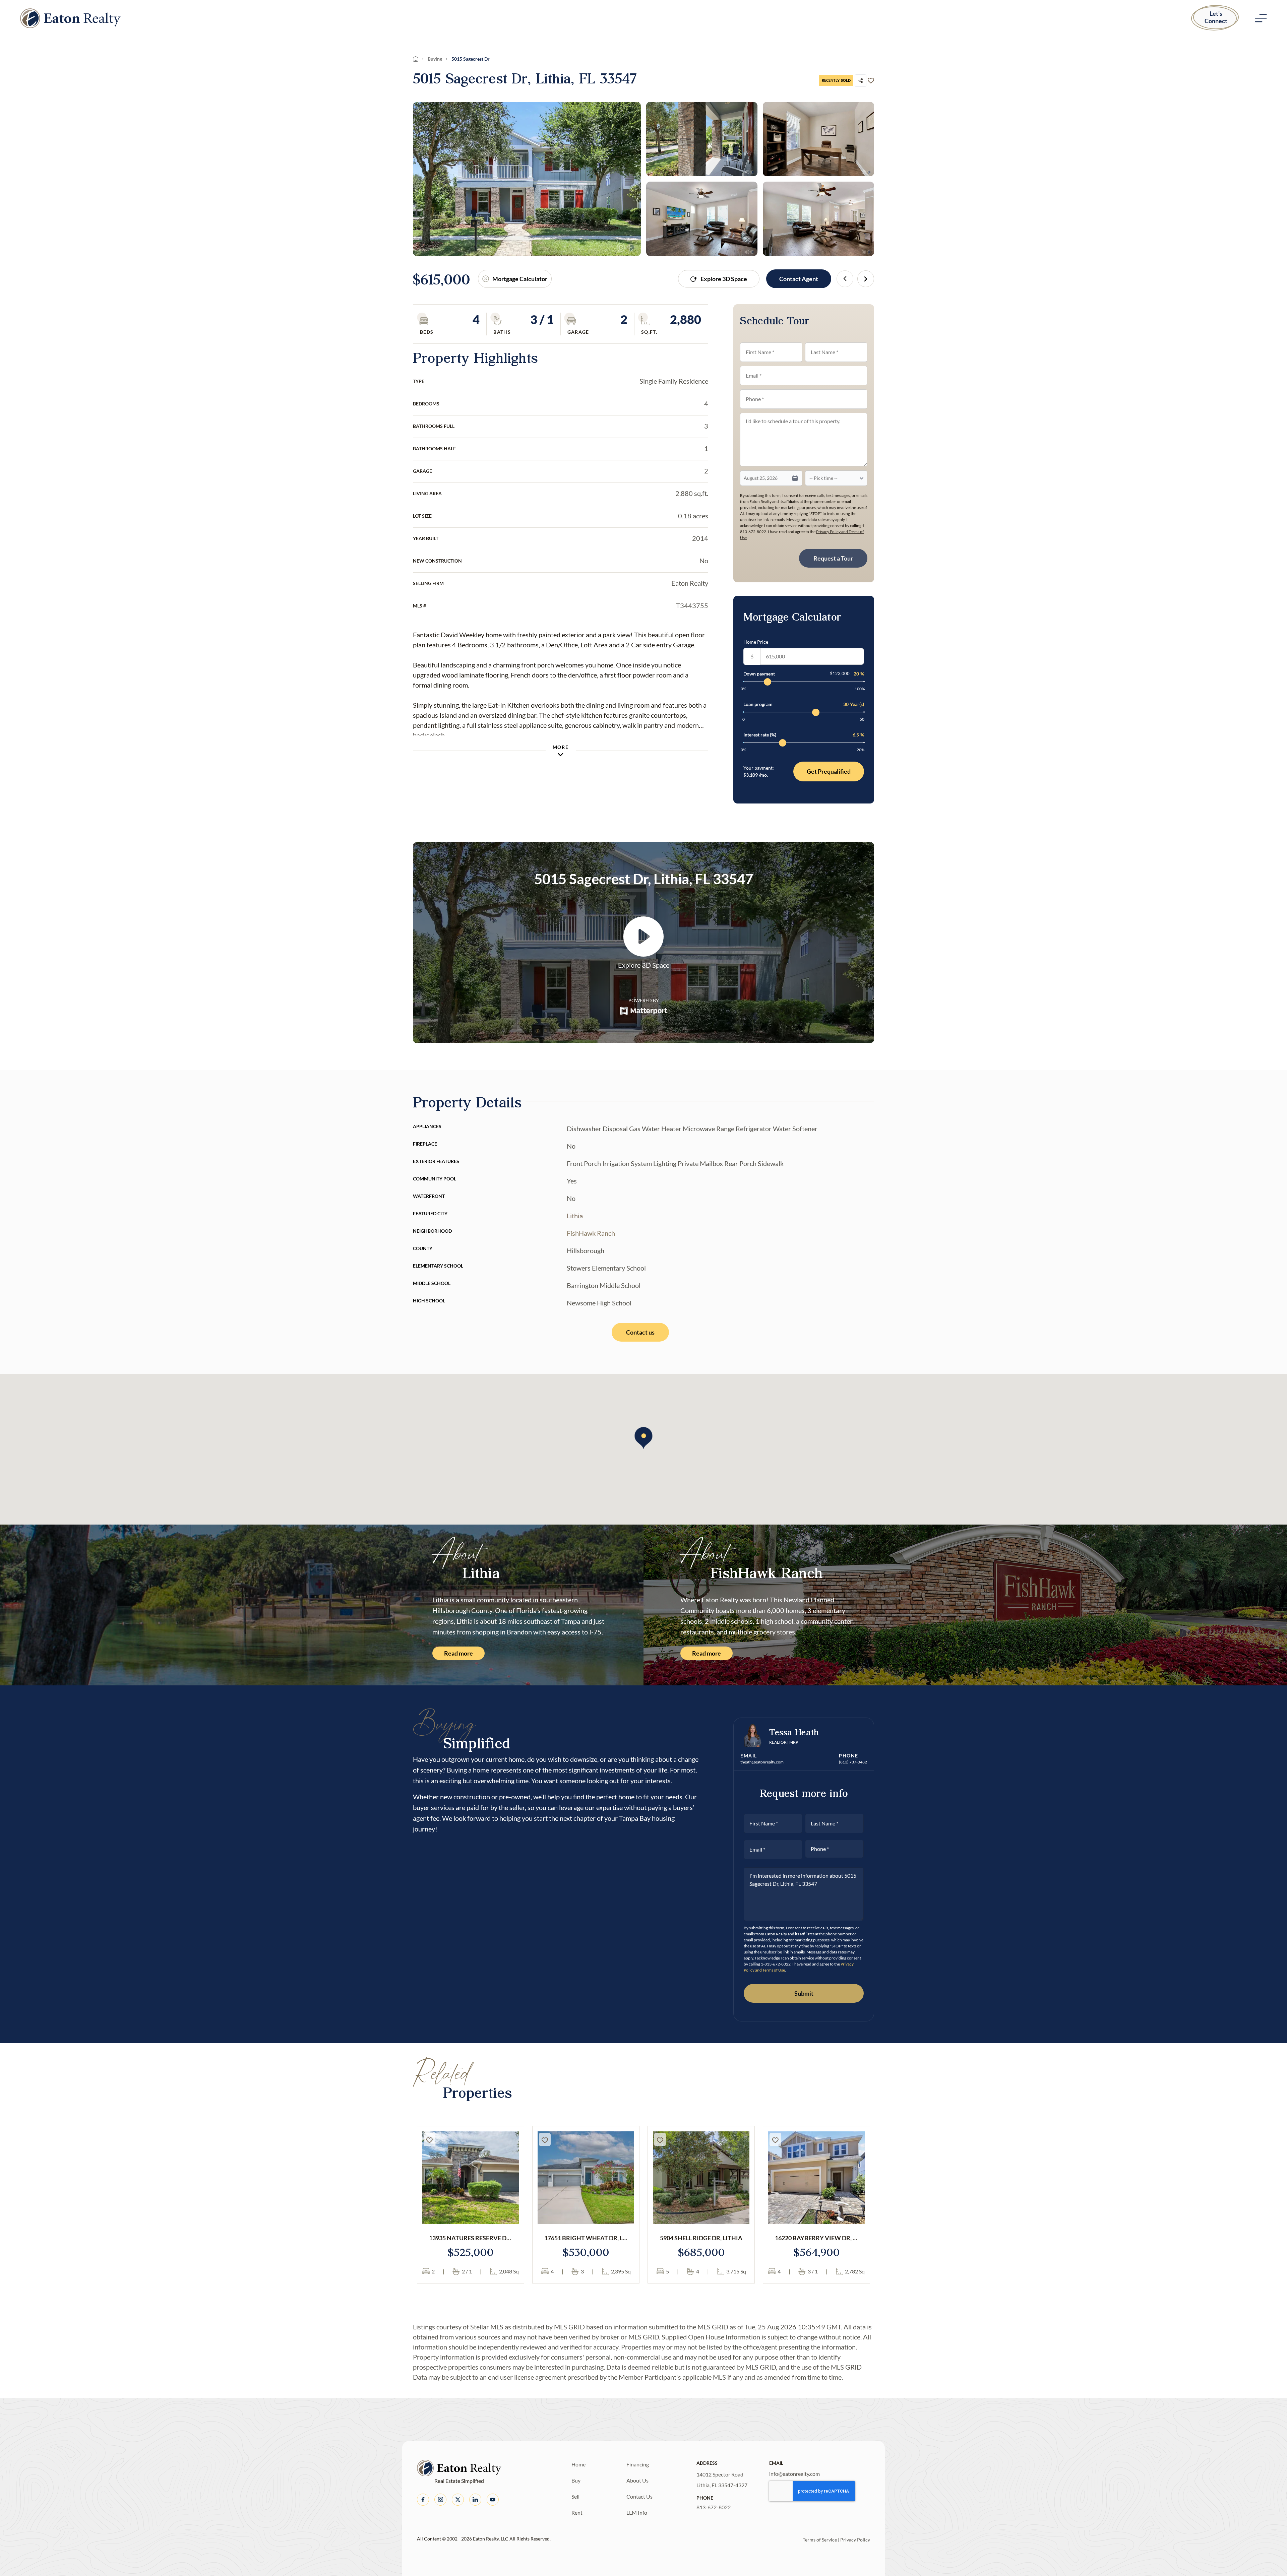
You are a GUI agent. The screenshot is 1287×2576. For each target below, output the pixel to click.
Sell (575, 2496)
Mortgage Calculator (520, 279)
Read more (458, 1653)
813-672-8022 (714, 2507)
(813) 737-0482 (853, 1762)
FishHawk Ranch (591, 1233)
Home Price (756, 642)
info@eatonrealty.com (794, 2474)
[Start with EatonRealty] (70, 18)
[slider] (768, 682)
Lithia (575, 1216)
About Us (637, 2480)
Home (578, 2464)
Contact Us (639, 2496)
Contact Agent (799, 279)
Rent (577, 2513)
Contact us (640, 1332)
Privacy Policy (855, 2540)
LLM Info (637, 2513)
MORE (561, 747)
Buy (576, 2480)
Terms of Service (820, 2540)
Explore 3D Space (724, 279)
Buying (435, 59)
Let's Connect (1216, 17)
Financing (638, 2464)
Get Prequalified (829, 771)
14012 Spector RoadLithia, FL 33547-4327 (722, 2480)
